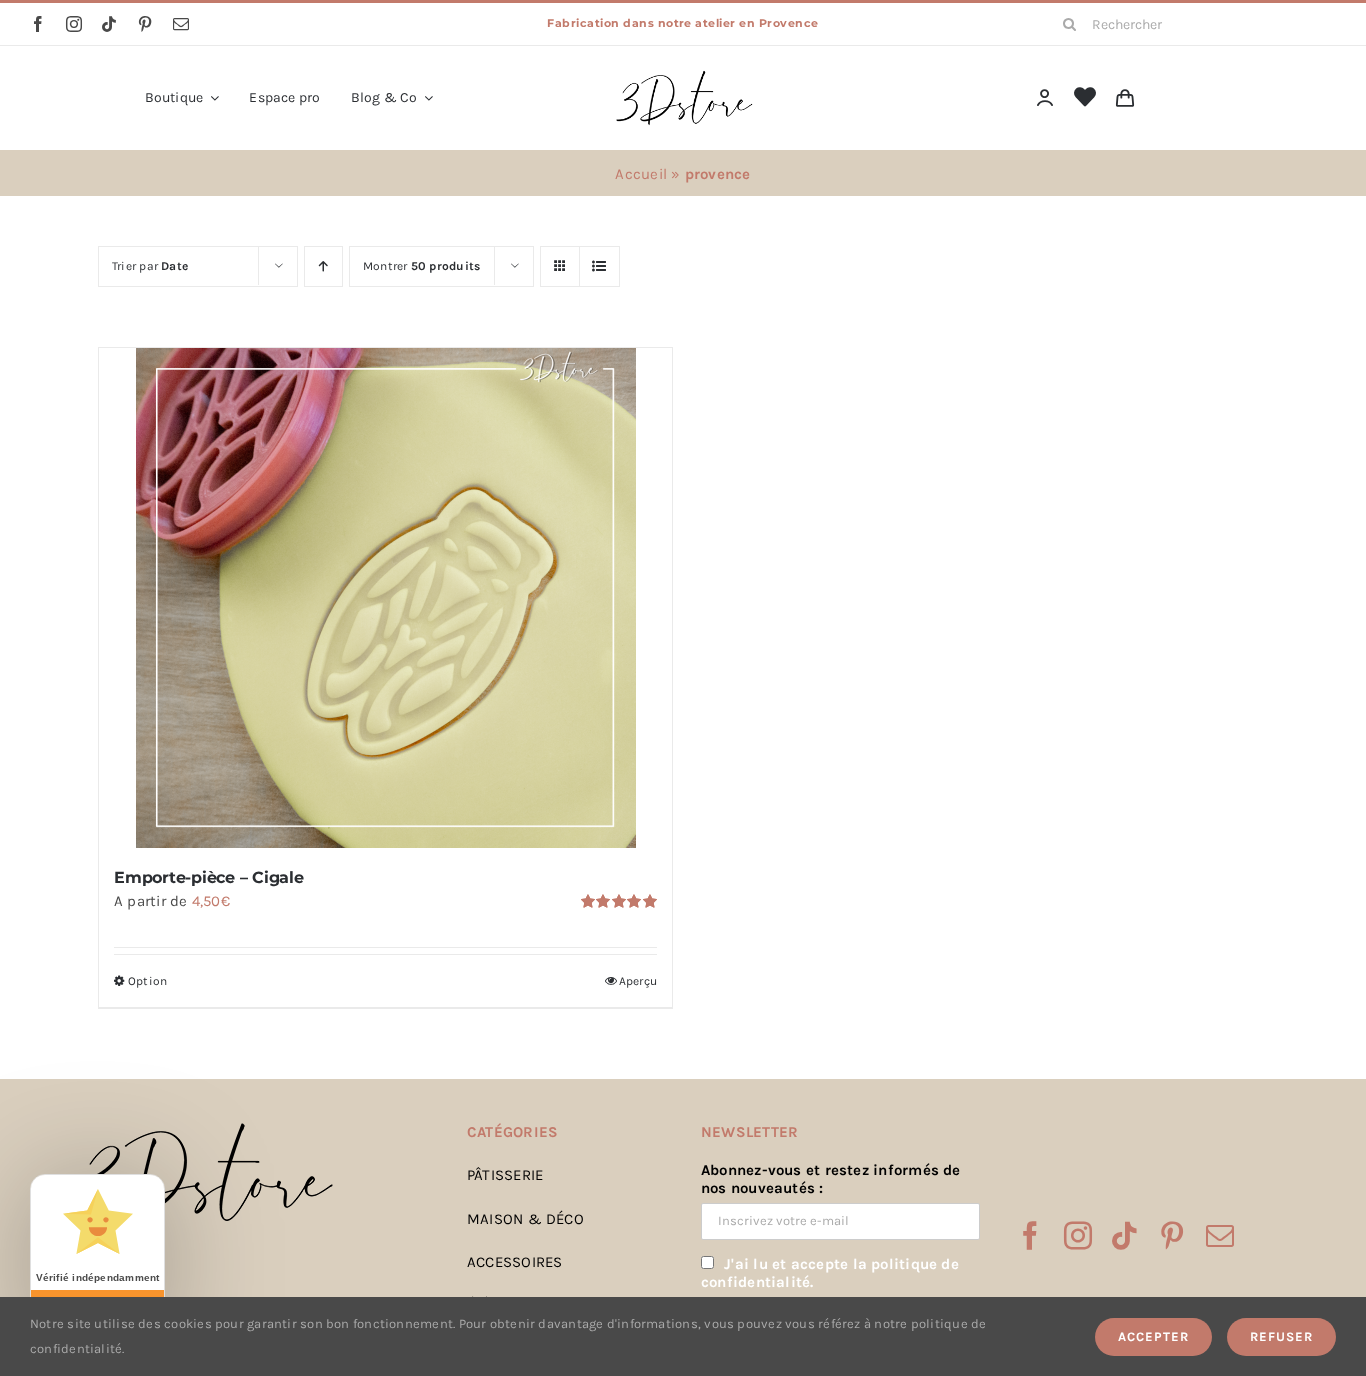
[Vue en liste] (599, 266)
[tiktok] (109, 24)
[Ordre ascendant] (323, 266)
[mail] (181, 24)
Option (147, 981)
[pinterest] (145, 24)
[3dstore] (683, 75)
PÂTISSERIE (505, 1175)
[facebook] (38, 24)
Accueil (641, 174)
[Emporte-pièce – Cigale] (385, 598)
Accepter (1153, 1336)
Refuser (1281, 1336)
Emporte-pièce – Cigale (209, 877)
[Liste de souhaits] (1085, 98)
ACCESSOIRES (514, 1262)
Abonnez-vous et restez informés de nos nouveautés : (831, 1179)
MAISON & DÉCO (525, 1219)
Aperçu (638, 981)
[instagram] (74, 24)
